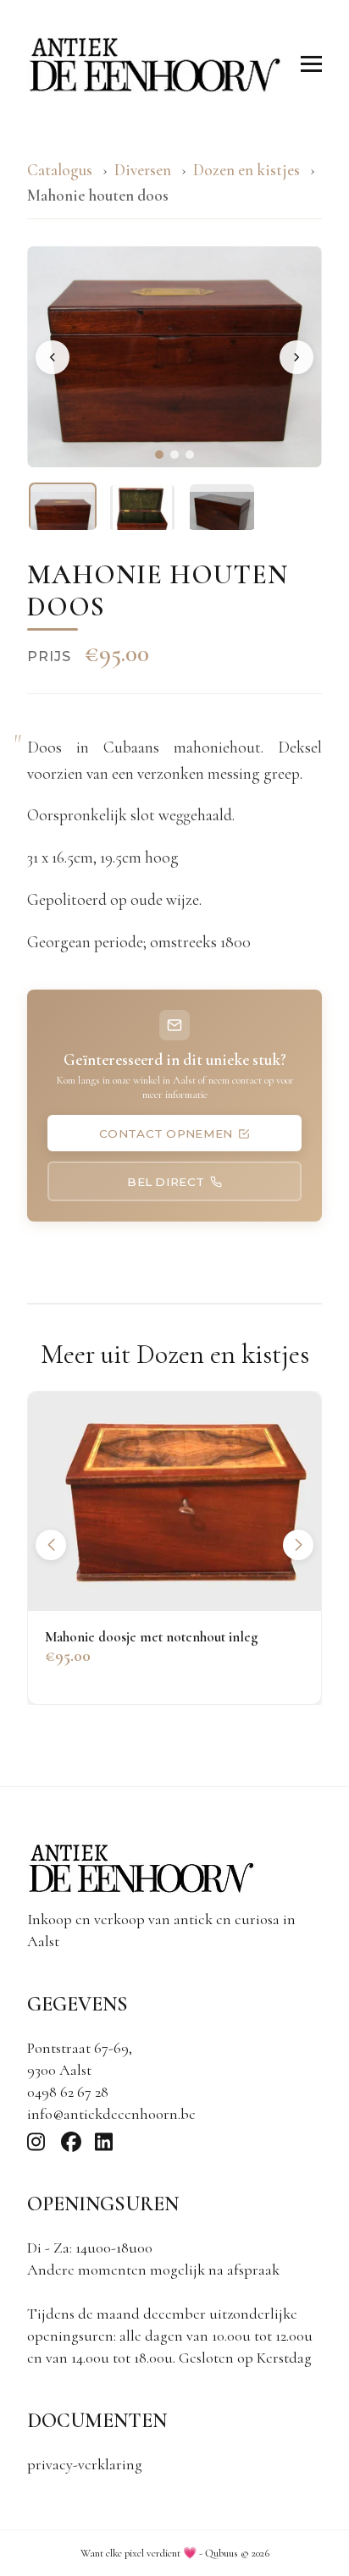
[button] (298, 1545)
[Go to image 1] (159, 455)
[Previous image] (53, 357)
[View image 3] (222, 516)
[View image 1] (63, 516)
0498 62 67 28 (68, 2092)
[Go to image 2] (174, 455)
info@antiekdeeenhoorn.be (111, 2114)
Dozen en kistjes (248, 170)
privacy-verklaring (85, 2464)
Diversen (143, 170)
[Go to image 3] (190, 455)
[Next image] (296, 357)
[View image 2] (142, 516)
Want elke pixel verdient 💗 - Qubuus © (175, 2553)
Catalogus (60, 170)
